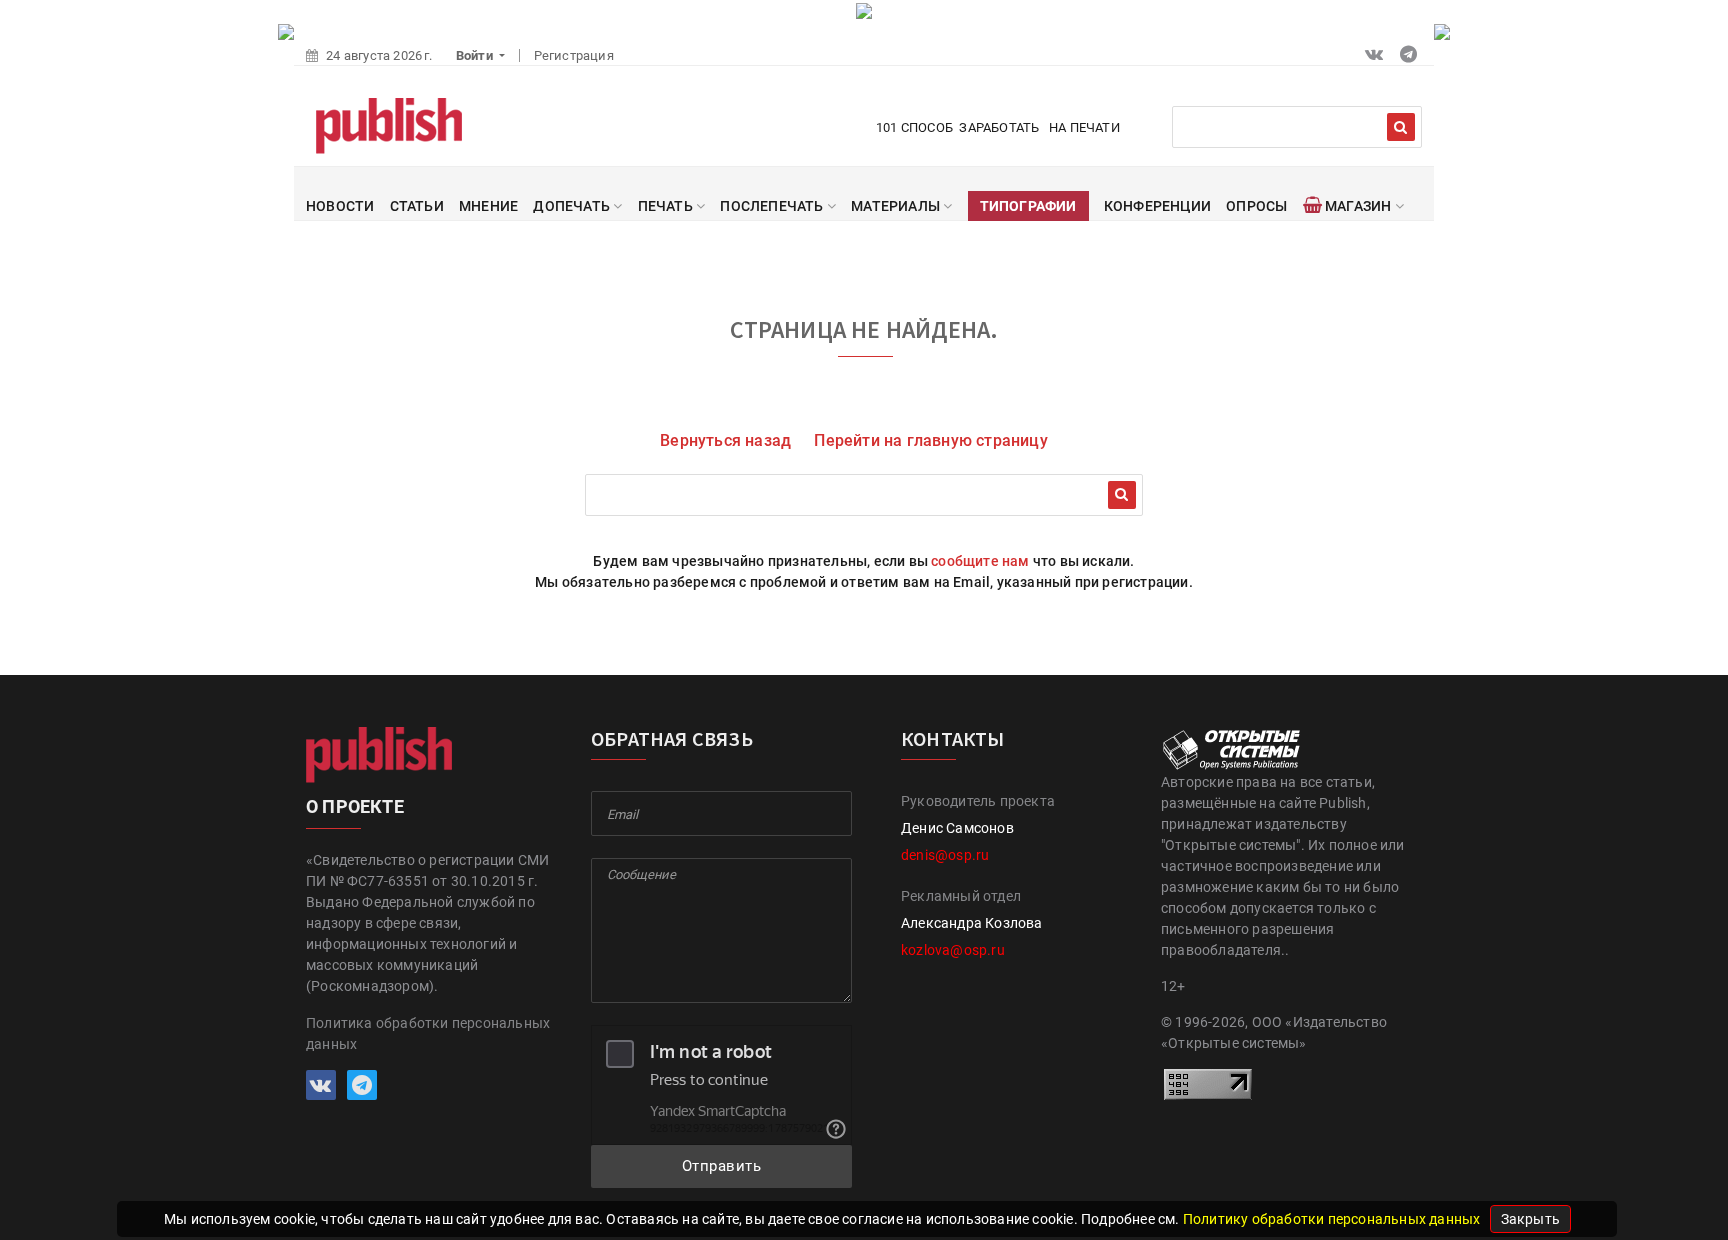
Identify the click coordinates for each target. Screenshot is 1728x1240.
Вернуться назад (725, 440)
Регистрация (574, 55)
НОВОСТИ (340, 206)
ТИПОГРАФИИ (1028, 206)
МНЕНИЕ (488, 206)
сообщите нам (980, 561)
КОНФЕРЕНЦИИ (1157, 206)
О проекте (355, 806)
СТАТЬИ (417, 206)
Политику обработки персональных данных (1333, 1219)
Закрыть (1530, 1219)
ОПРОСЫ (1256, 206)
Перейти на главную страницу (930, 440)
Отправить (722, 1166)
